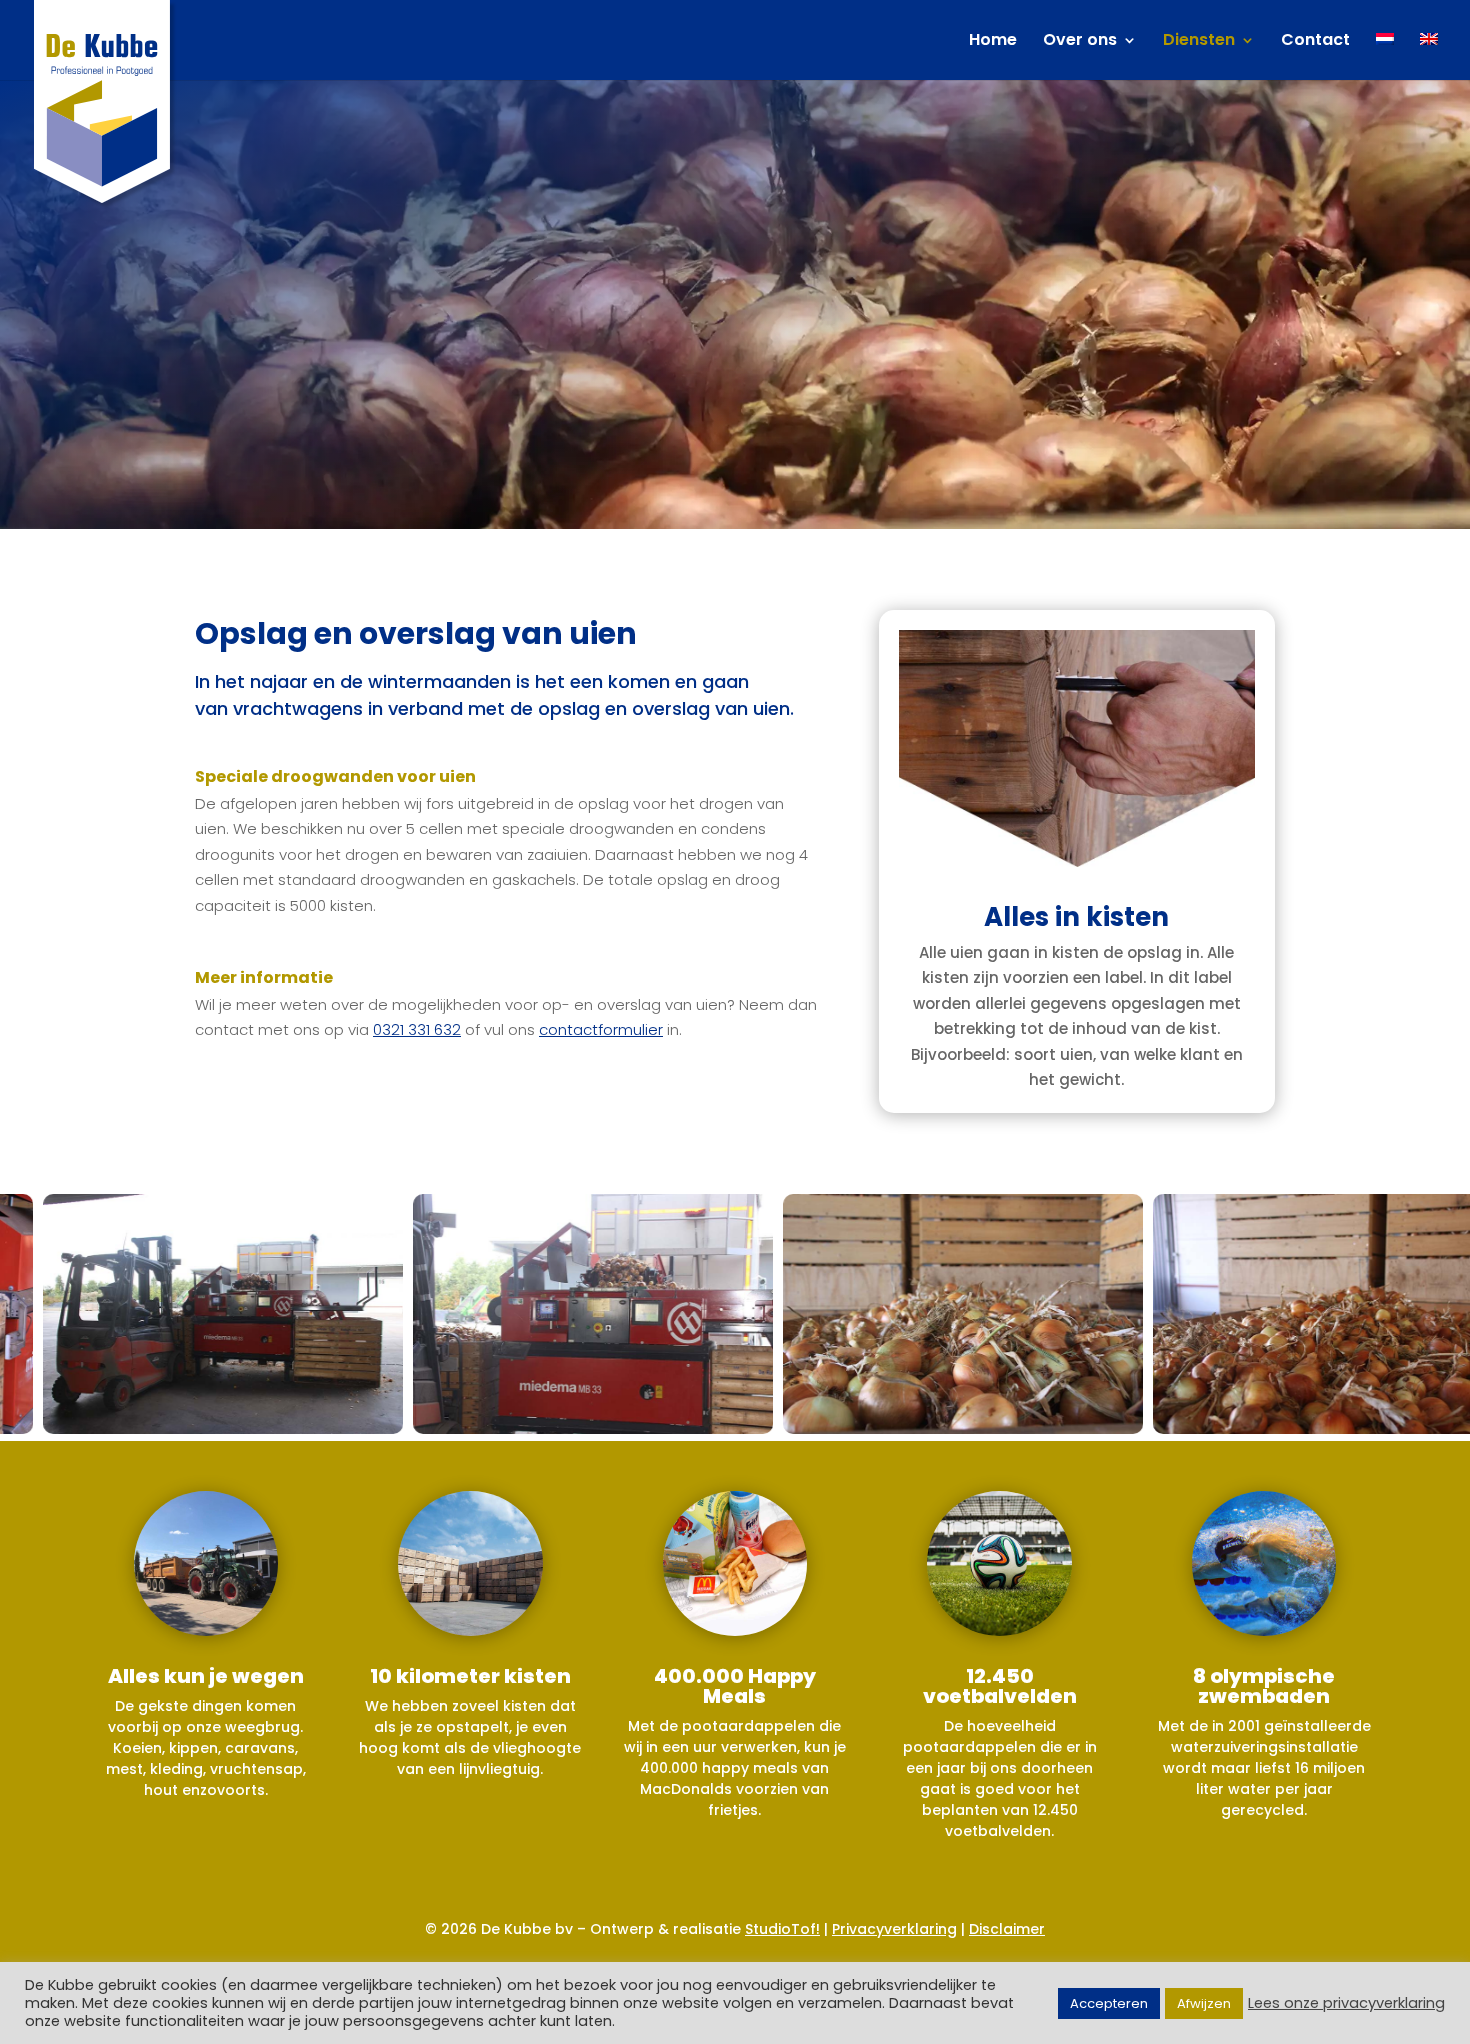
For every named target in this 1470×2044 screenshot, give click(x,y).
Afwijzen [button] (1204, 2003)
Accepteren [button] (1109, 2003)
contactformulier (601, 1029)
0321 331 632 (417, 1029)
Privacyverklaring (894, 1929)
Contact (1315, 42)
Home (993, 42)
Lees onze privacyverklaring (1346, 2003)
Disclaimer (1007, 1929)
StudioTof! (782, 1929)
